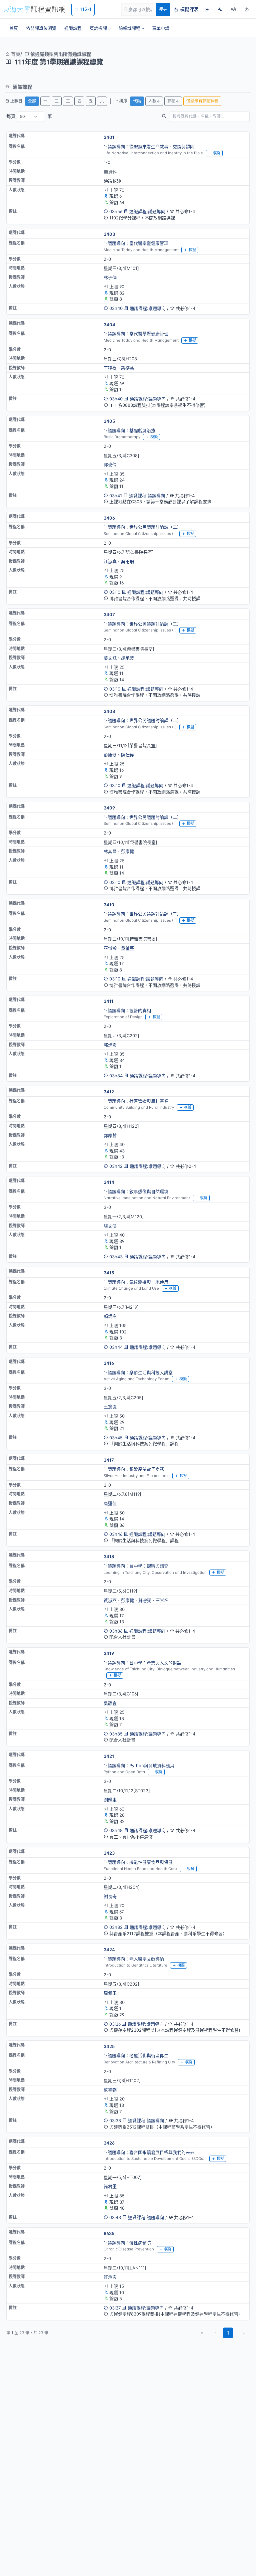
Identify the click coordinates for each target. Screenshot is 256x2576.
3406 (109, 518)
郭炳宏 (110, 1045)
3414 (109, 1182)
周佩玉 (110, 1993)
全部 (32, 101)
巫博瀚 (110, 948)
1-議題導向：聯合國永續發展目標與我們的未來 (149, 2152)
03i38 (115, 2121)
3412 (109, 1092)
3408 (109, 711)
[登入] (207, 9)
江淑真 (110, 561)
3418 (109, 1556)
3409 (109, 808)
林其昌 (110, 851)
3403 (109, 234)
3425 (109, 2046)
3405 (109, 421)
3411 (108, 1001)
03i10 (115, 592)
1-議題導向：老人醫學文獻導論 (134, 1959)
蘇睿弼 (145, 1600)
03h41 (116, 496)
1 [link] (228, 2333)
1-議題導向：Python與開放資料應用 (139, 1766)
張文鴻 (110, 1226)
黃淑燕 (110, 1600)
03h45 (116, 1438)
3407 (109, 614)
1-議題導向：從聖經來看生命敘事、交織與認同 (149, 147)
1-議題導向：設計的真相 (127, 1010)
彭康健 (110, 755)
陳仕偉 (127, 755)
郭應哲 (110, 1135)
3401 (109, 137)
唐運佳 (110, 1503)
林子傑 (110, 278)
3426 (109, 2143)
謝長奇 (110, 1896)
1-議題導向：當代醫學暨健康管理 (136, 243)
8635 (109, 2233)
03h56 (116, 211)
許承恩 (110, 2277)
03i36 (115, 2024)
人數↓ (154, 101)
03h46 (116, 1534)
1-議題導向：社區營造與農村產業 (136, 1101)
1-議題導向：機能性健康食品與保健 (138, 1862)
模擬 (217, 153)
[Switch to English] (220, 9)
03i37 (115, 2308)
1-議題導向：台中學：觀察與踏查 (136, 1566)
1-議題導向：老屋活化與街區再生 (136, 2055)
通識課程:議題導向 (147, 211)
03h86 (116, 1631)
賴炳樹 (110, 1316)
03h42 (116, 1166)
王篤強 (110, 1407)
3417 (109, 1460)
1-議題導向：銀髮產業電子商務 (134, 1469)
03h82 (116, 1927)
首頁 (15, 54)
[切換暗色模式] (247, 9)
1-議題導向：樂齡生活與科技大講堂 (138, 1372)
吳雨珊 (127, 561)
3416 (109, 1363)
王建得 (110, 368)
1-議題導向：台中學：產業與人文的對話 (142, 1663)
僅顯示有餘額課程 (202, 101)
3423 (109, 1853)
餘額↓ (173, 101)
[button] (100, 28)
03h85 (116, 1734)
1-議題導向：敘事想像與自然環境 (136, 1191)
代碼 (137, 101)
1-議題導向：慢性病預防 (127, 2243)
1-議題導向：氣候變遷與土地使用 (136, 1282)
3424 (109, 1950)
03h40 (116, 308)
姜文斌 (110, 658)
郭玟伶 (110, 465)
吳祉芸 (127, 948)
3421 (109, 1756)
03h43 (116, 1257)
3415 (109, 1273)
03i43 (115, 2217)
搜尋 (163, 9)
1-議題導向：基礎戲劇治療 (129, 430)
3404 (109, 325)
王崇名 (162, 1600)
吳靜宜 (110, 1703)
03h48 (116, 1830)
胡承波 (127, 658)
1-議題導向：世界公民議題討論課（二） (142, 527)
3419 (109, 1653)
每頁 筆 (29, 116)
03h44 (116, 1347)
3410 (109, 905)
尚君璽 (110, 2186)
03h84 (116, 1076)
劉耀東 (110, 1800)
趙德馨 (127, 368)
